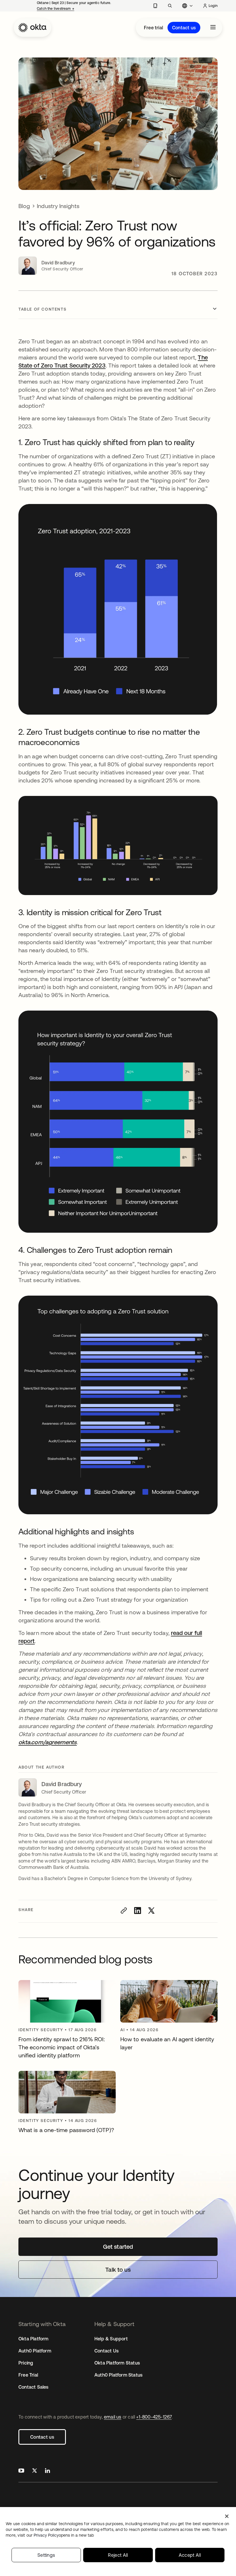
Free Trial (28, 2375)
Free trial (153, 28)
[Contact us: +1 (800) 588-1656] (155, 6)
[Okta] (33, 28)
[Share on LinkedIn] (138, 1911)
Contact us (184, 28)
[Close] (227, 2516)
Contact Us (106, 2351)
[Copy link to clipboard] (124, 1911)
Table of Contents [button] (42, 309)
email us (113, 2417)
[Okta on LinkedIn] (47, 2471)
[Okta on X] (35, 2471)
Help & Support (111, 2339)
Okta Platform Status (117, 2363)
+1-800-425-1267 (154, 2417)
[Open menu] (213, 28)
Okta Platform (34, 2339)
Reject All (118, 2555)
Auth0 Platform (35, 2351)
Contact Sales (34, 2387)
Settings (46, 2555)
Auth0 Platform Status (118, 2375)
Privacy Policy (64, 2535)
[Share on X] (151, 1911)
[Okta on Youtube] (21, 2471)
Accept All (190, 2555)
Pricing (26, 2363)
